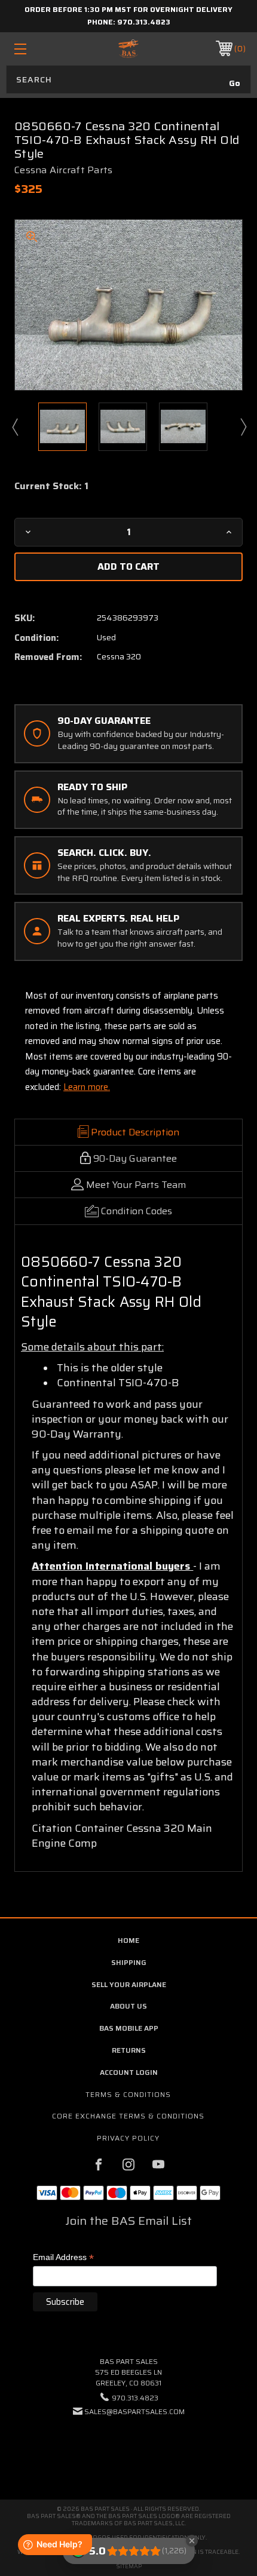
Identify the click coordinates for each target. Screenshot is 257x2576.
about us (128, 2006)
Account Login (129, 2072)
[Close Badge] (192, 2541)
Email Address (63, 2258)
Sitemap (129, 2566)
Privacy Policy (128, 2138)
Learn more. (87, 1087)
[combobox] (128, 79)
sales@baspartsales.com (134, 2411)
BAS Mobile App (129, 2028)
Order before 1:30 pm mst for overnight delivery (128, 9)
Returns (129, 2050)
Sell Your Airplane (129, 1984)
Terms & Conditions (128, 2094)
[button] (128, 2448)
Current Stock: (51, 486)
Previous (14, 426)
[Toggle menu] (37, 49)
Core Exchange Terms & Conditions (128, 2116)
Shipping (129, 1962)
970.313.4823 (144, 22)
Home (128, 1940)
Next (243, 426)
